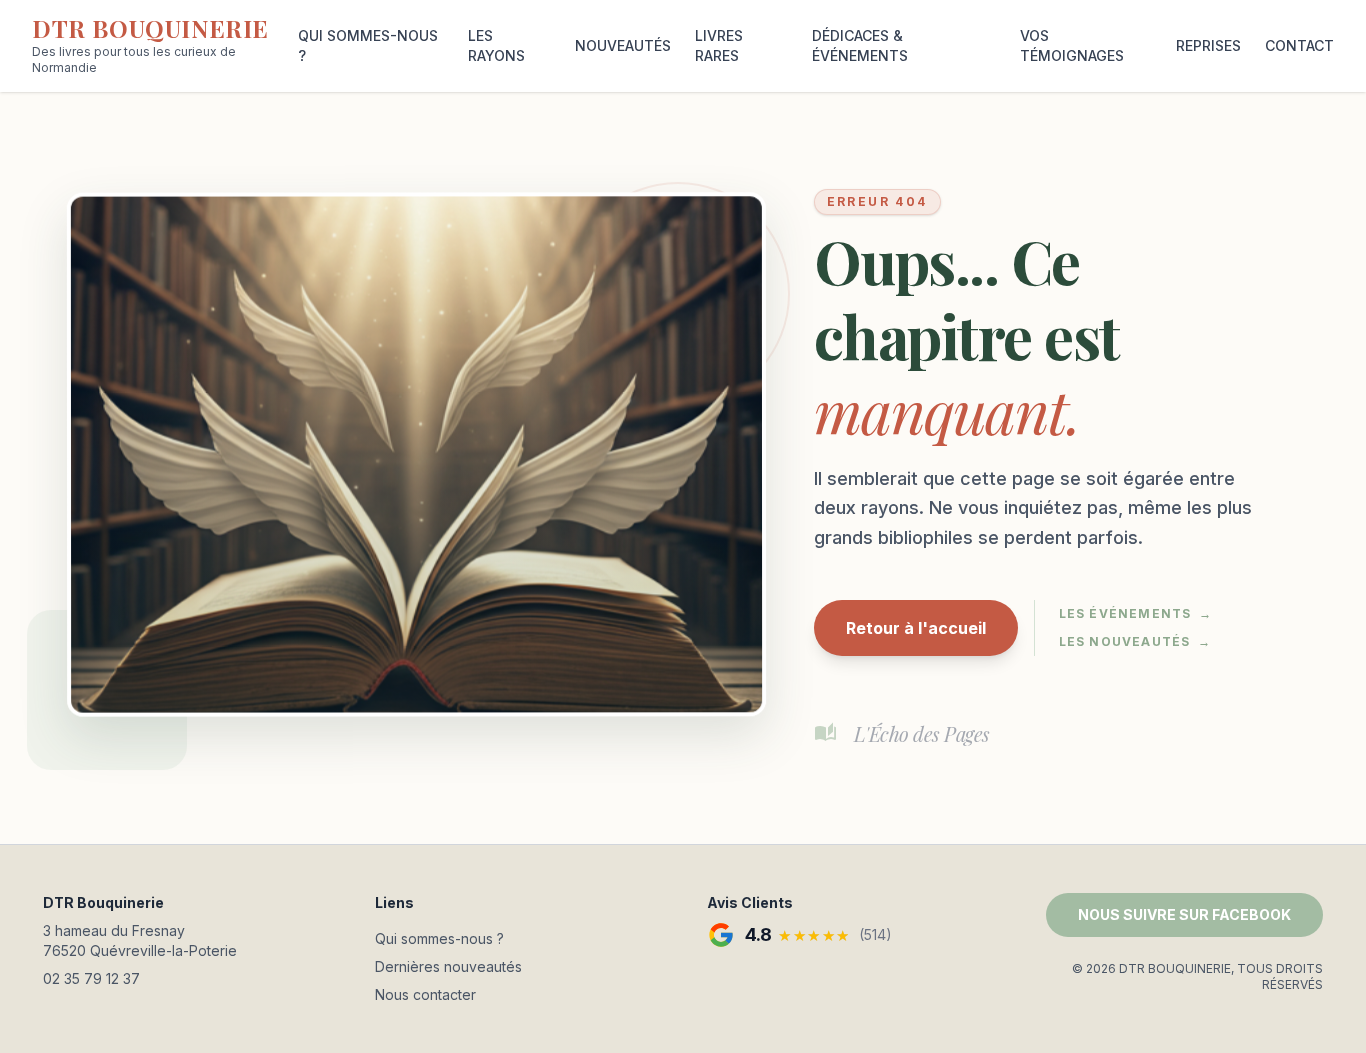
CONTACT (1299, 45)
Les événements (1136, 613)
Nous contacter (425, 994)
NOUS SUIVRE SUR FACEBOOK (1184, 914)
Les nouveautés (1135, 641)
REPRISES (1208, 45)
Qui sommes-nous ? (439, 938)
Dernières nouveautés (448, 966)
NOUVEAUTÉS (623, 45)
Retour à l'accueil (916, 628)
